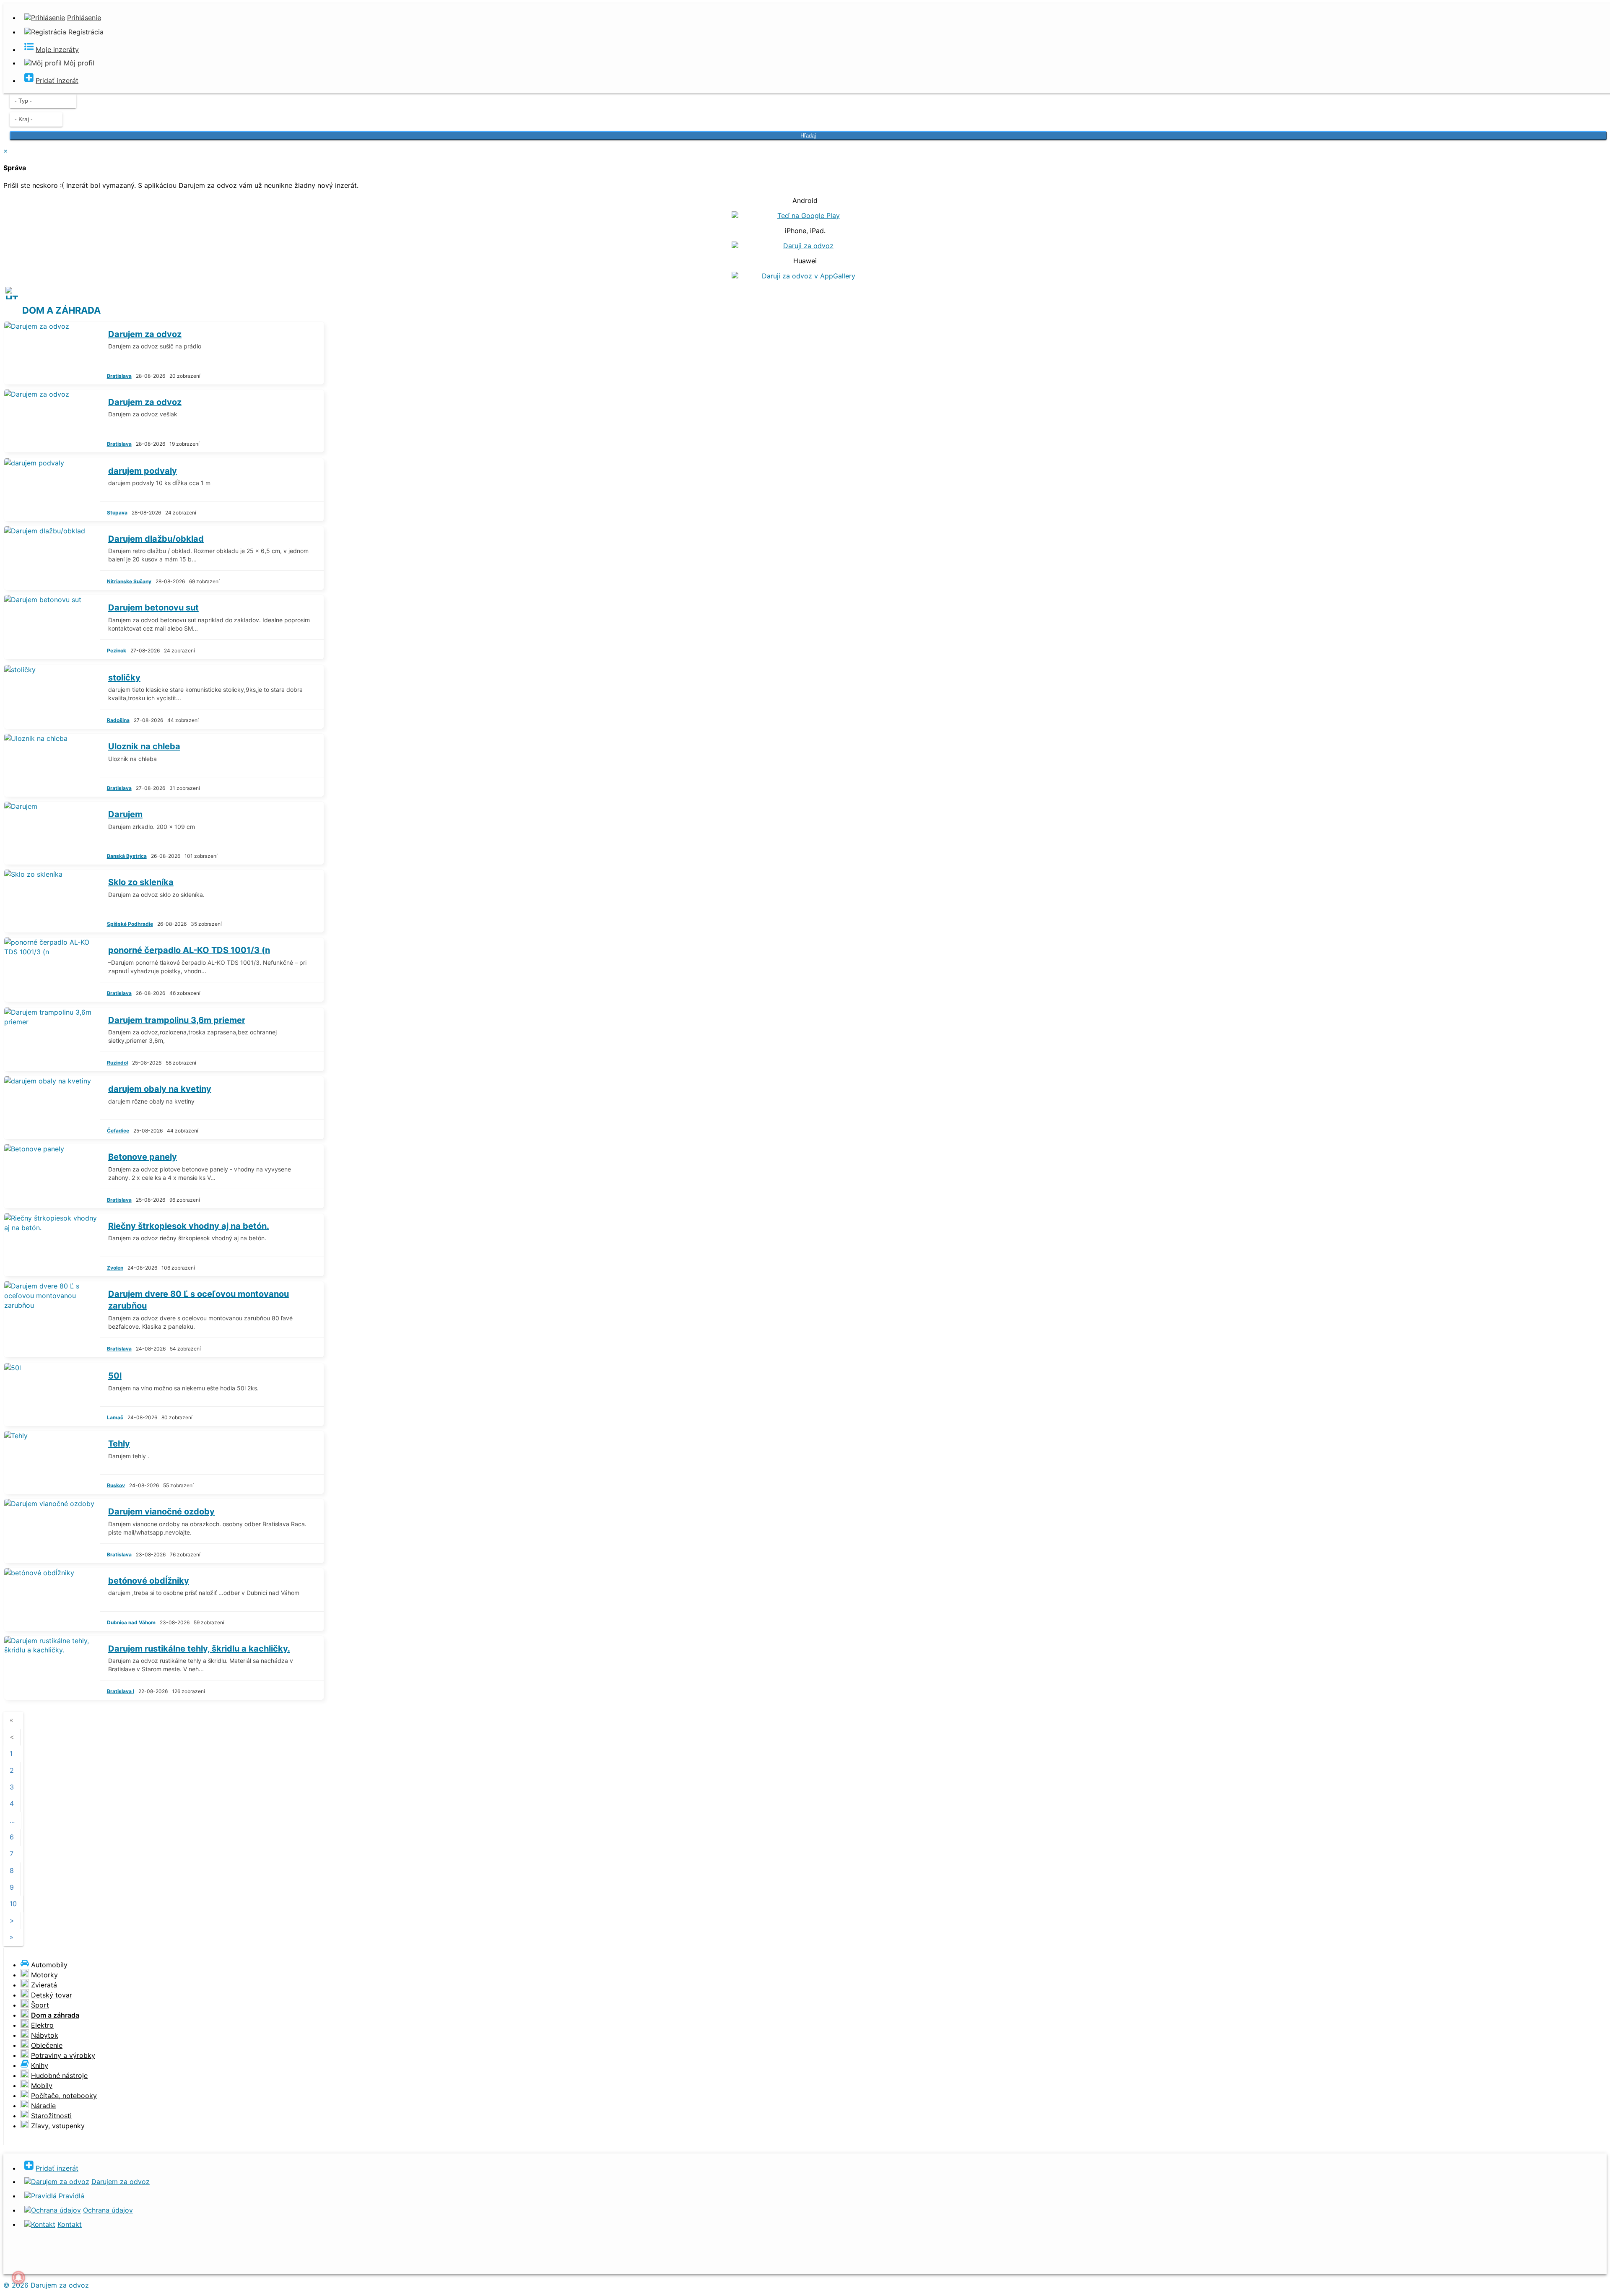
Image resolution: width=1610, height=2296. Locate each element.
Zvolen (115, 1268)
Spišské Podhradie (130, 924)
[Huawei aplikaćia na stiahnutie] (137, 2263)
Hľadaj (808, 136)
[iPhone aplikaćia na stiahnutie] (84, 2263)
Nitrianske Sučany (129, 581)
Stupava (117, 513)
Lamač (115, 1417)
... (12, 1820)
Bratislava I (121, 1691)
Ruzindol (117, 1063)
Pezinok (117, 651)
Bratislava (119, 376)
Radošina (118, 720)
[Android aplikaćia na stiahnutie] (31, 2263)
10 (13, 1904)
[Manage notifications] (18, 2278)
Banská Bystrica (127, 856)
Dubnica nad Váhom (131, 1622)
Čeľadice (118, 1131)
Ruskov (116, 1485)
